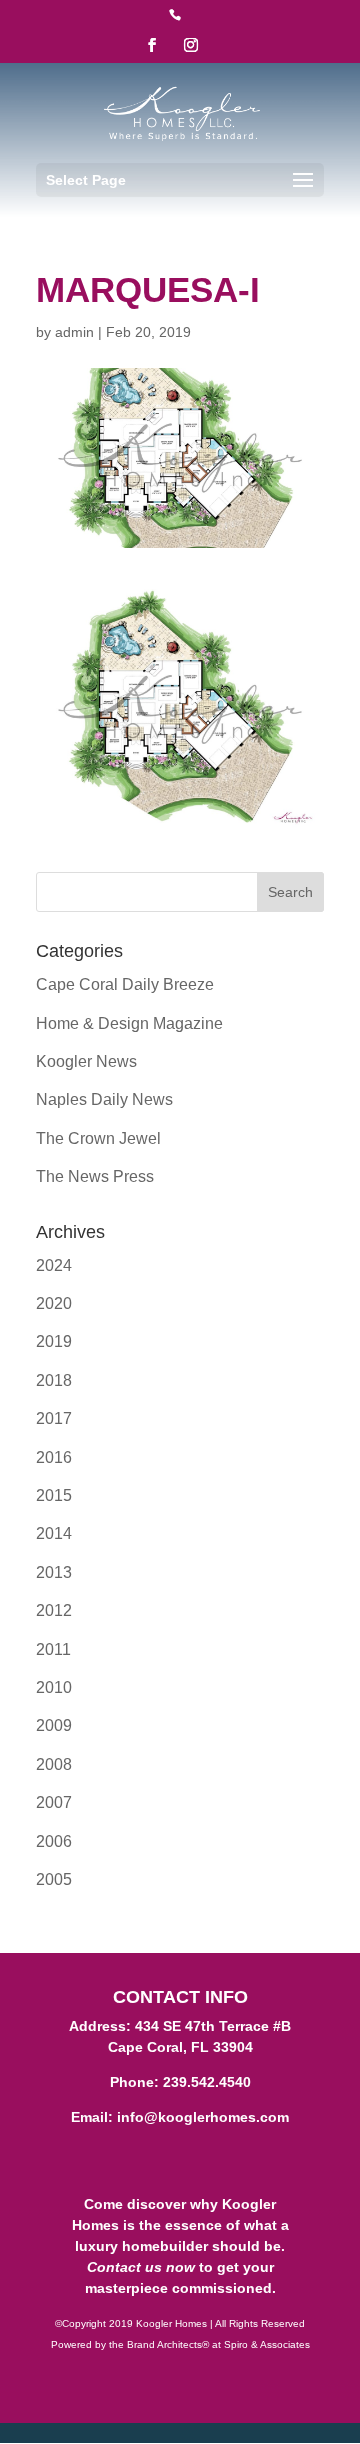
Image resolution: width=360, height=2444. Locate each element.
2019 (54, 1341)
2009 (54, 1725)
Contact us (124, 2267)
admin (74, 332)
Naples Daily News (104, 1099)
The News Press (95, 1176)
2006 (54, 1841)
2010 (54, 1687)
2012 (54, 1610)
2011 (53, 1649)
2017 (54, 1418)
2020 (54, 1303)
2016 (54, 1457)
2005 (54, 1879)
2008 (54, 1764)
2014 (54, 1533)
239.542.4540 (207, 2082)
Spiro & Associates (267, 2344)
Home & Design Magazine (129, 1023)
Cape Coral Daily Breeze (125, 984)
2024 (54, 1265)
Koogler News (86, 1061)
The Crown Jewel (98, 1138)
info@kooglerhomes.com (203, 2117)
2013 (54, 1572)
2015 (54, 1495)
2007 (54, 1802)
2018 (54, 1380)
